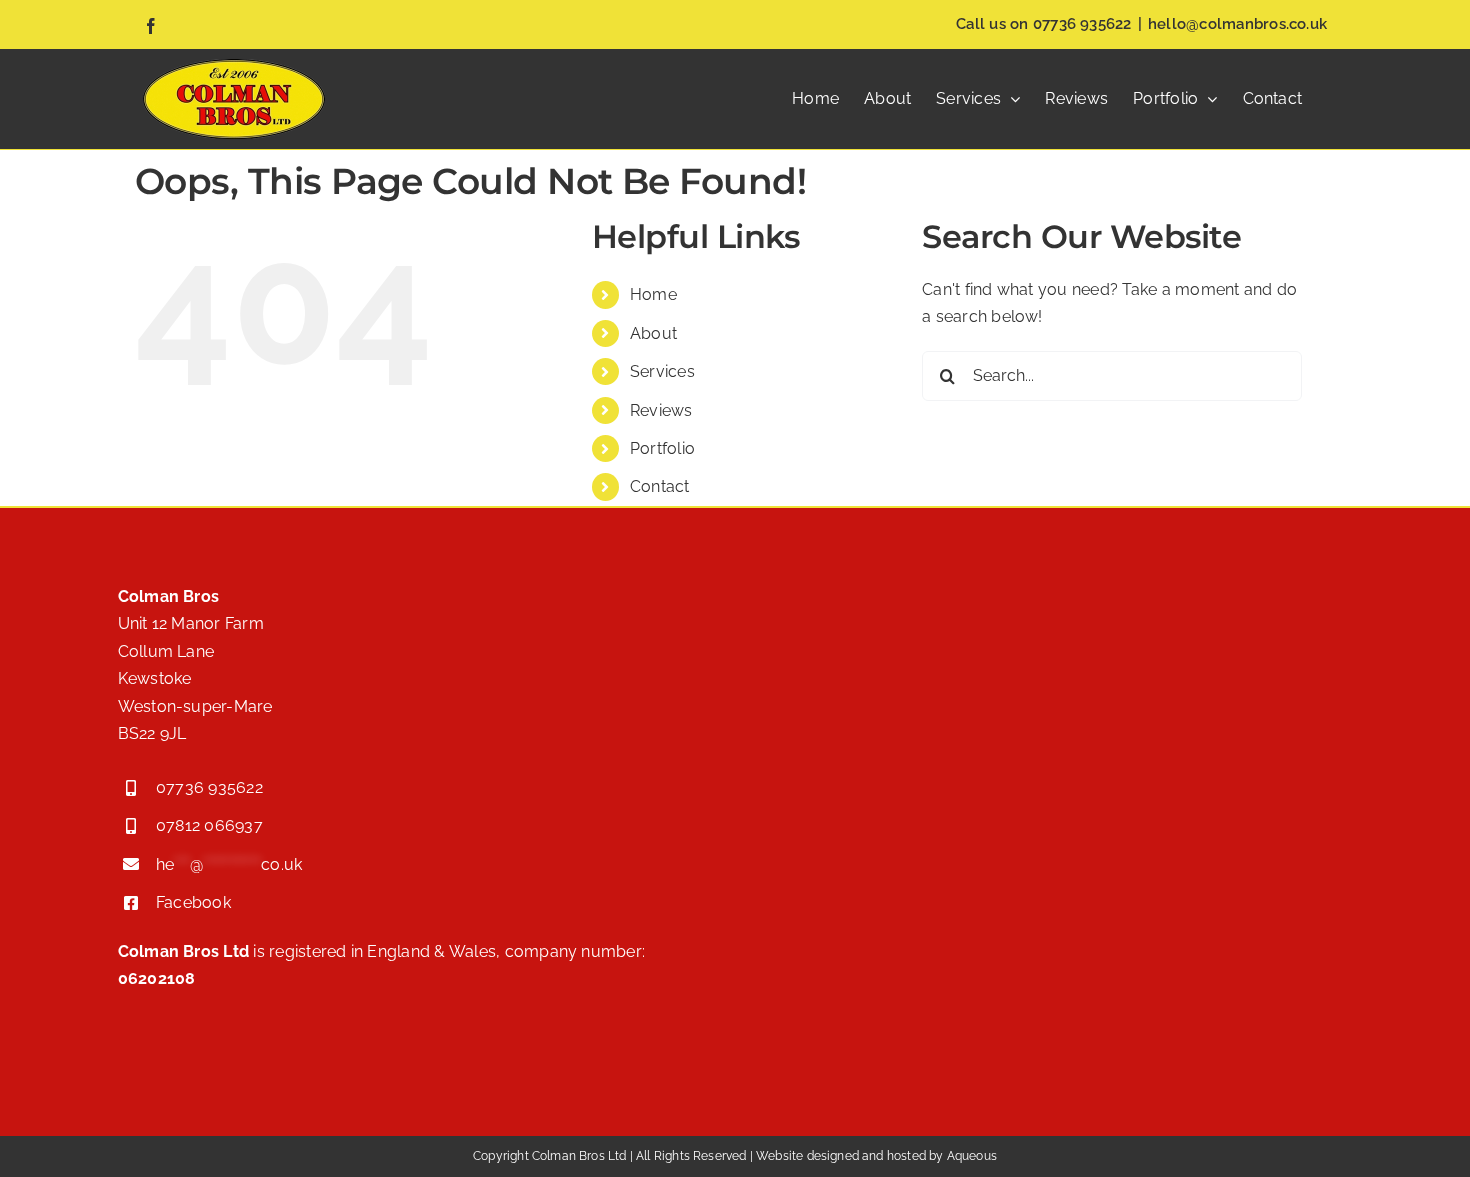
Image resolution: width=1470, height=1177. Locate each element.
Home (653, 294)
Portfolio (662, 448)
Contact (660, 486)
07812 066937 (209, 825)
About (653, 333)
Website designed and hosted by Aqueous (876, 1156)
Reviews (661, 410)
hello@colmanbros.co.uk (1237, 24)
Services (662, 371)
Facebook (193, 902)
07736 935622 (1082, 24)
